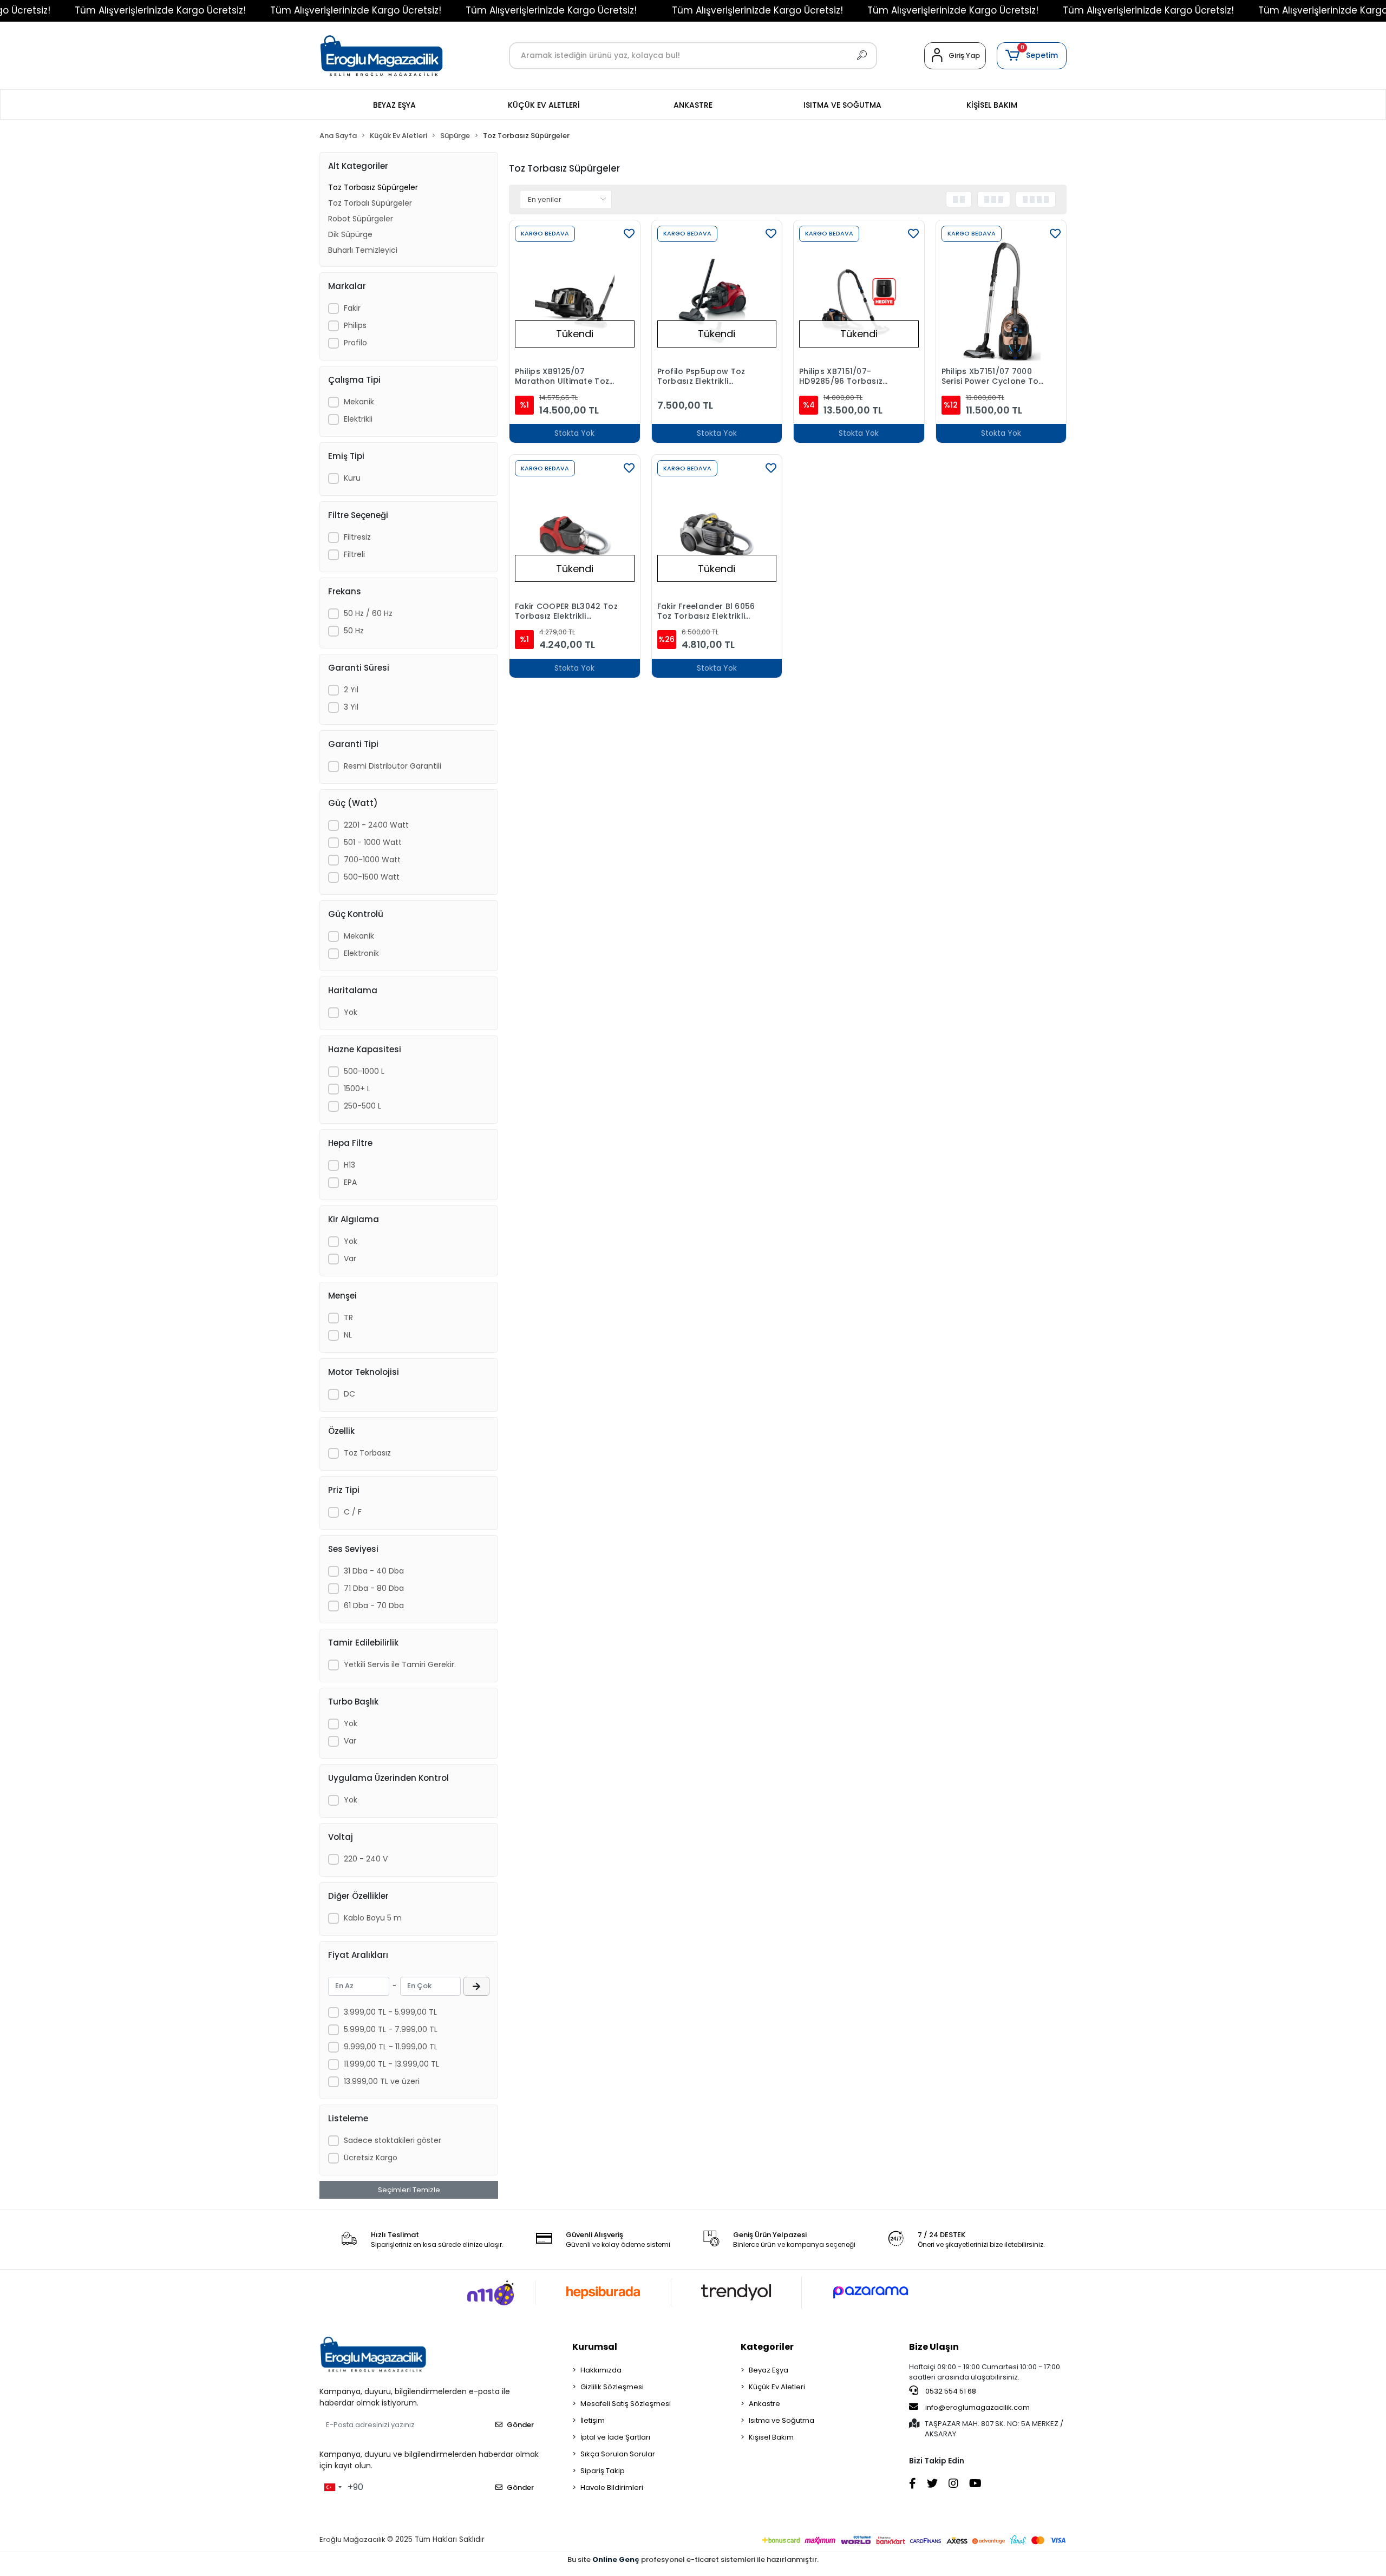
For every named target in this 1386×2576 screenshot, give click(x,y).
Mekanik (359, 402)
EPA (350, 1182)
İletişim (593, 2420)
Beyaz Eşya (769, 2370)
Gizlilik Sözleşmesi (612, 2387)
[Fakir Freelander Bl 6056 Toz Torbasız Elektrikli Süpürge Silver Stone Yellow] (717, 536)
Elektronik (361, 953)
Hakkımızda (601, 2370)
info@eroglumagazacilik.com (978, 2407)
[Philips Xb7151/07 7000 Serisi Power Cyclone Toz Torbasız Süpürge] (1001, 302)
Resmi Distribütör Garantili (393, 766)
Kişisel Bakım (771, 2437)
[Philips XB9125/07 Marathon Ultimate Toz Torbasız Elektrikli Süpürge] (575, 302)
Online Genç (617, 2559)
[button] (1032, 56)
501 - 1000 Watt (373, 842)
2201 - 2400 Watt (376, 825)
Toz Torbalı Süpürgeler (370, 203)
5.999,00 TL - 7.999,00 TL (391, 2029)
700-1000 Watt (372, 860)
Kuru (352, 478)
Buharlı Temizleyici (363, 250)
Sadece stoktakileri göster (393, 2140)
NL (348, 1335)
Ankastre (764, 2404)
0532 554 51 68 (950, 2391)
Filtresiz (357, 537)
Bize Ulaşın (934, 2347)
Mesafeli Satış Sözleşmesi (626, 2404)
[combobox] (332, 2487)
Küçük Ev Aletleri (777, 2387)
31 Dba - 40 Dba (374, 1571)
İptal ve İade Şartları (615, 2437)
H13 (349, 1165)
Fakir (352, 308)
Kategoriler (767, 2347)
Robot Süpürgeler (361, 219)
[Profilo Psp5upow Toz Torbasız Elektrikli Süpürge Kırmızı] (717, 302)
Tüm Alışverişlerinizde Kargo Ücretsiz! (160, 10)
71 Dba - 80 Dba (374, 1588)
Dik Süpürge (350, 234)
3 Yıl (351, 707)
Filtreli (354, 554)
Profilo (355, 343)
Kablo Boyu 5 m (373, 1918)
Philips (355, 325)
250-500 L (362, 1106)
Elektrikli (358, 419)
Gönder (520, 2425)
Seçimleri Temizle (409, 2190)
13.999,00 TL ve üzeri (382, 2081)
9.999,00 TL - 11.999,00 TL (391, 2047)
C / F (353, 1512)
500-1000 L (364, 1071)
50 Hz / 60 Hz (368, 613)
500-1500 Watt (372, 877)
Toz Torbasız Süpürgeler (373, 187)
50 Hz (354, 631)
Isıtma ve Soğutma (782, 2420)
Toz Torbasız (367, 1453)
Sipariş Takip (603, 2471)
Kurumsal (595, 2347)
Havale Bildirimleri (612, 2487)
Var (350, 1258)
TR (348, 1318)
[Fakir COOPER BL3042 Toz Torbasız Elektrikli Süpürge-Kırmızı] (575, 536)
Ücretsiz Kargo (371, 2158)
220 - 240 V (366, 1859)
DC (349, 1394)
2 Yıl (351, 690)
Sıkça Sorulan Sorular (618, 2454)
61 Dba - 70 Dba (374, 1605)
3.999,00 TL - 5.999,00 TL (390, 2012)
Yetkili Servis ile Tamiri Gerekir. (400, 1664)
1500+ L (357, 1089)
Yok (351, 1012)
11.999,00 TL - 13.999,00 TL (391, 2064)
